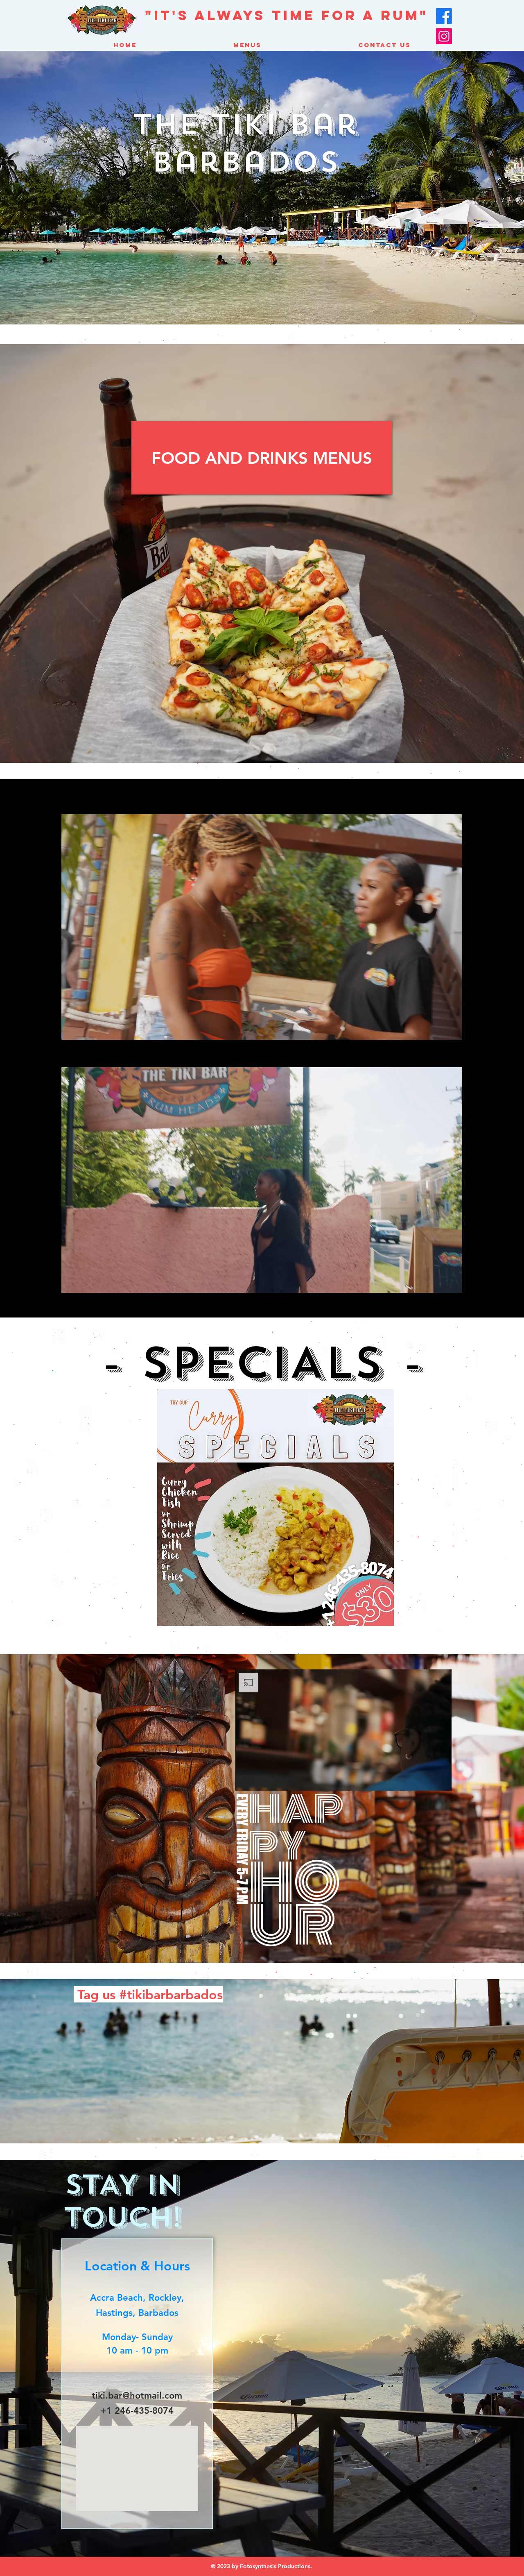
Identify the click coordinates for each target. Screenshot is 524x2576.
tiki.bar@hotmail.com (137, 2396)
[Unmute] (86, 1029)
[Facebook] (444, 16)
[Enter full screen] (451, 1029)
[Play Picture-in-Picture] (437, 1029)
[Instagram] (444, 36)
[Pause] (72, 1029)
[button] (275, 1508)
